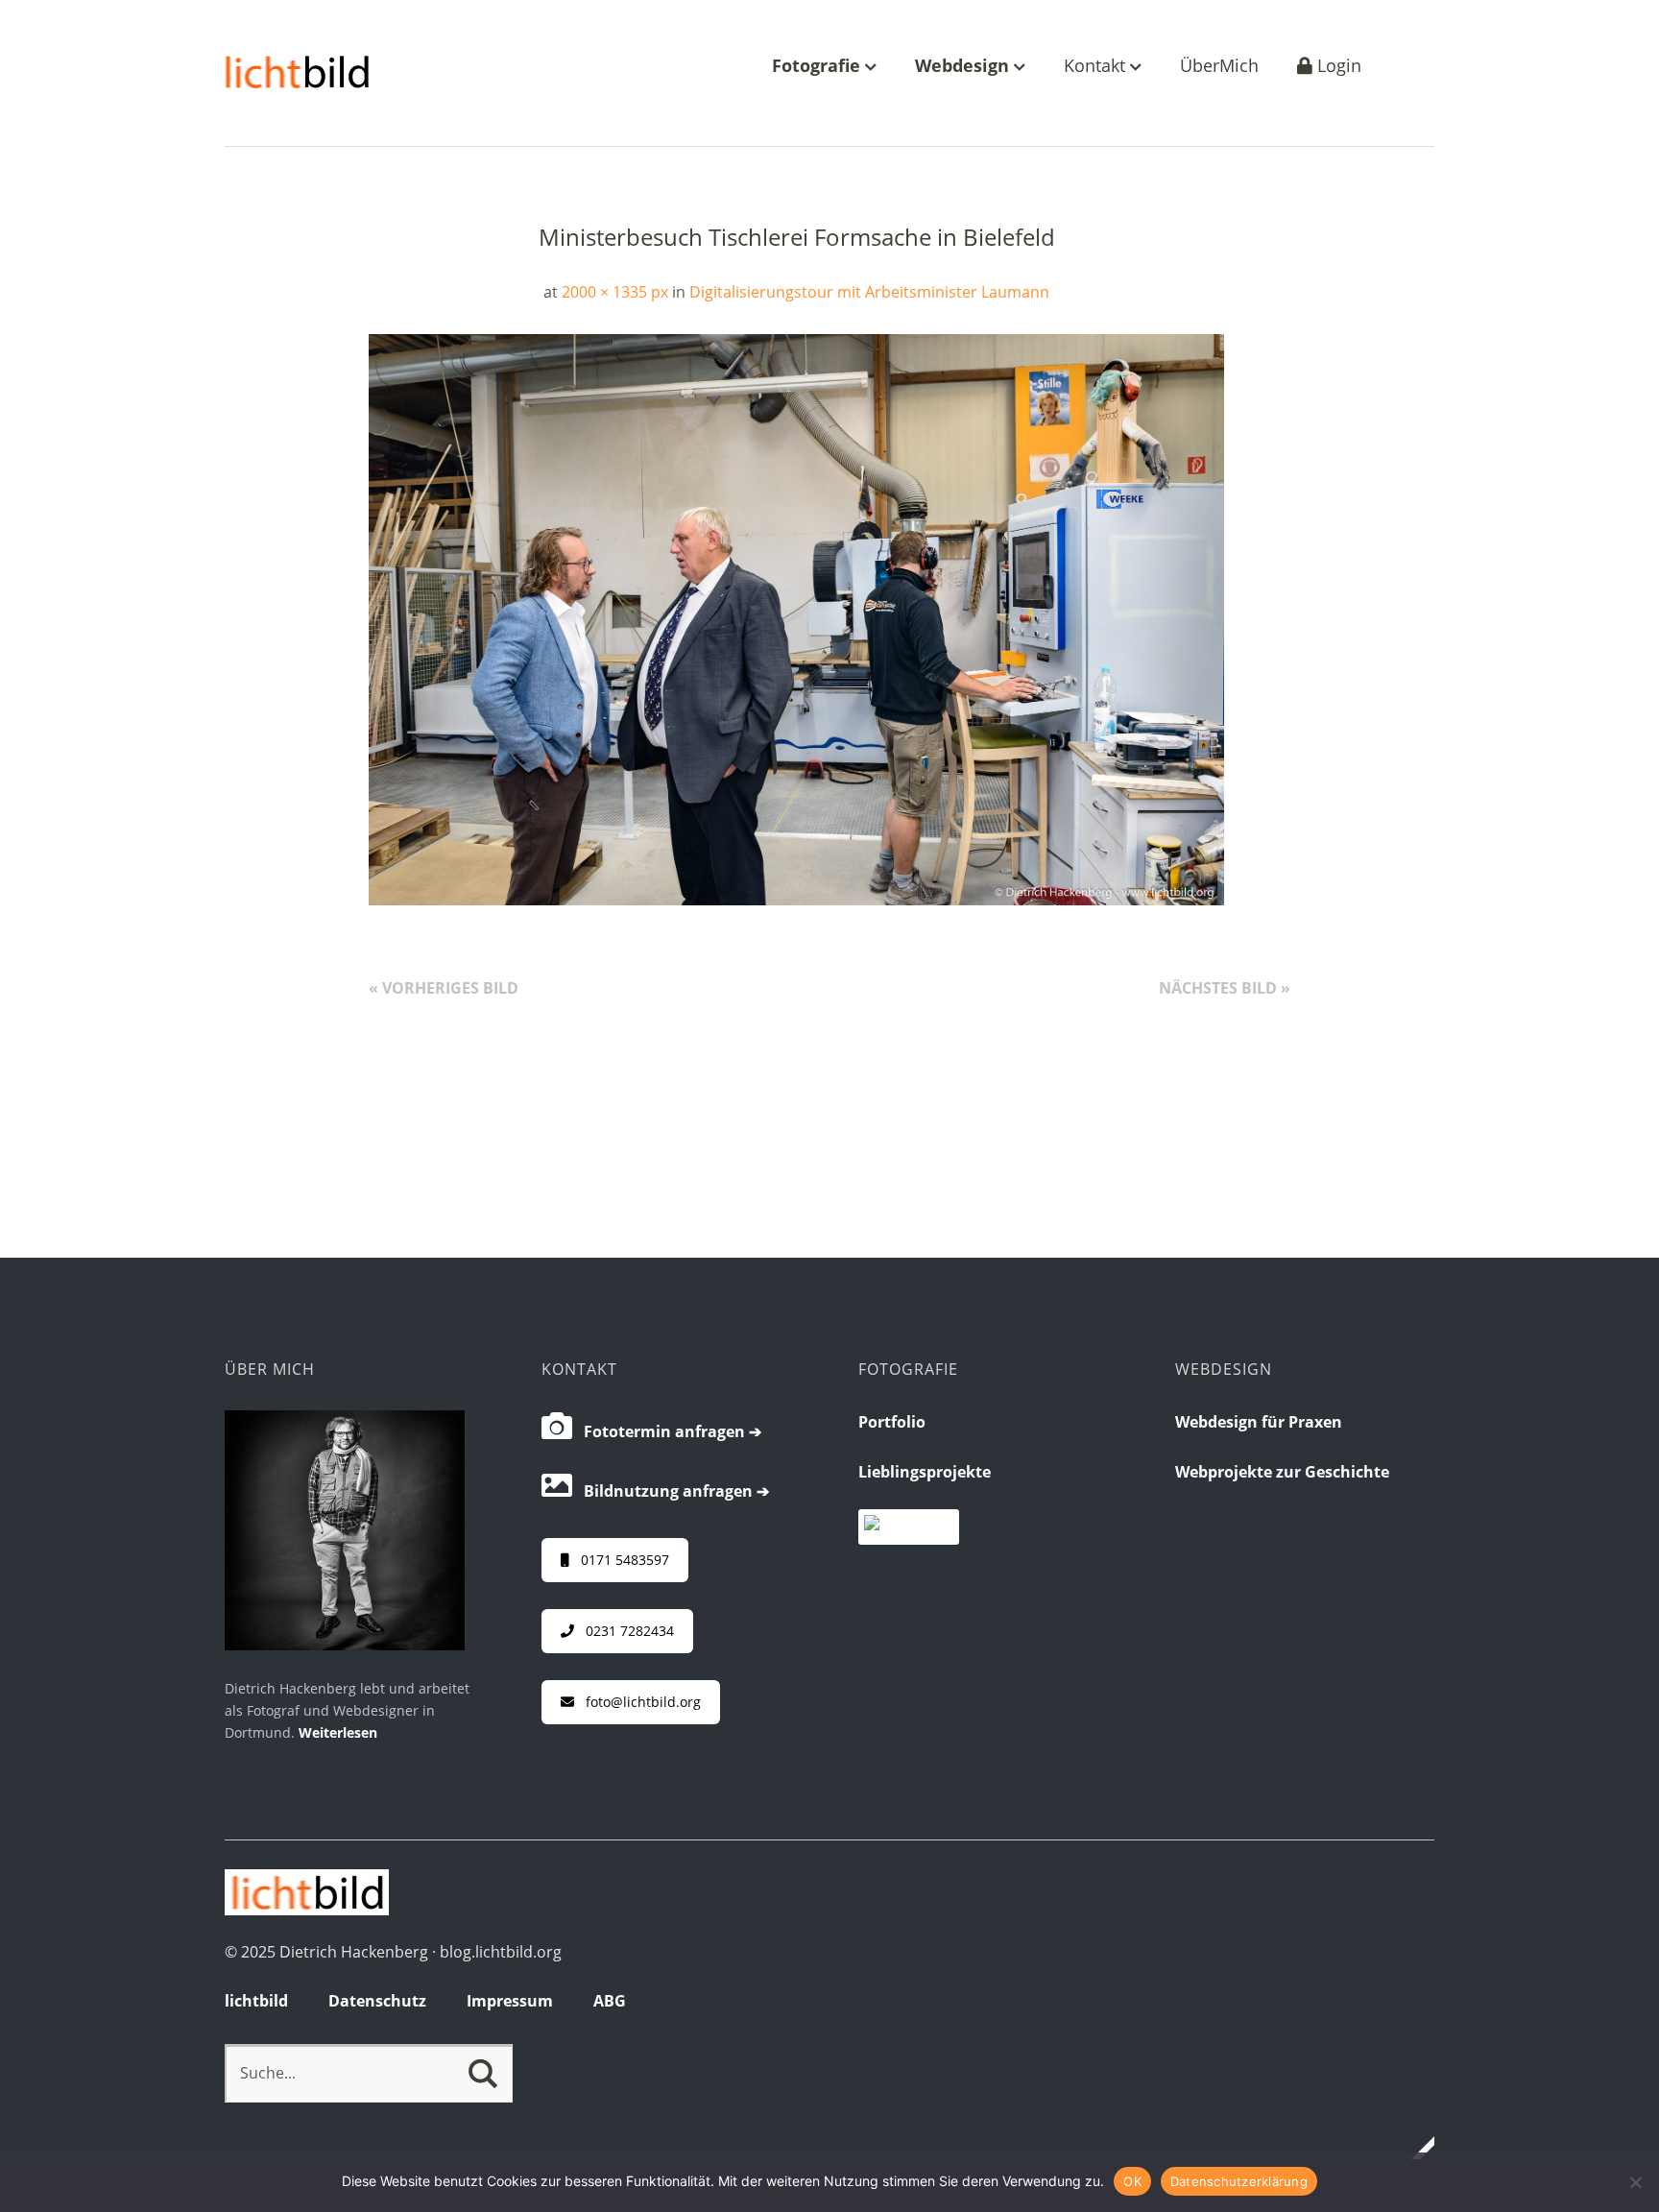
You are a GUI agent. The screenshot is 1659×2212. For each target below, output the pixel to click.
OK (1132, 2181)
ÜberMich (1219, 67)
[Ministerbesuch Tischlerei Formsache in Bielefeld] (796, 900)
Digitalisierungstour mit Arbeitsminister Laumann (869, 292)
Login (1337, 67)
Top (1414, 2148)
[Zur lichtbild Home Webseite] (307, 1910)
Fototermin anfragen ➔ (667, 1431)
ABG (610, 2001)
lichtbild (256, 2001)
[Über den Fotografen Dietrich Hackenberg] (345, 1645)
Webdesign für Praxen (1259, 1422)
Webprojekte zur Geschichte (1282, 1472)
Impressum (510, 2001)
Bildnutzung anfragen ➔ (671, 1491)
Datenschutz (377, 2001)
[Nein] (1635, 2182)
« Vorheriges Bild (444, 988)
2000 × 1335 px (615, 292)
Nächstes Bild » (1225, 988)
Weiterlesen (338, 1732)
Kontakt (1097, 67)
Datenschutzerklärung (1239, 2181)
